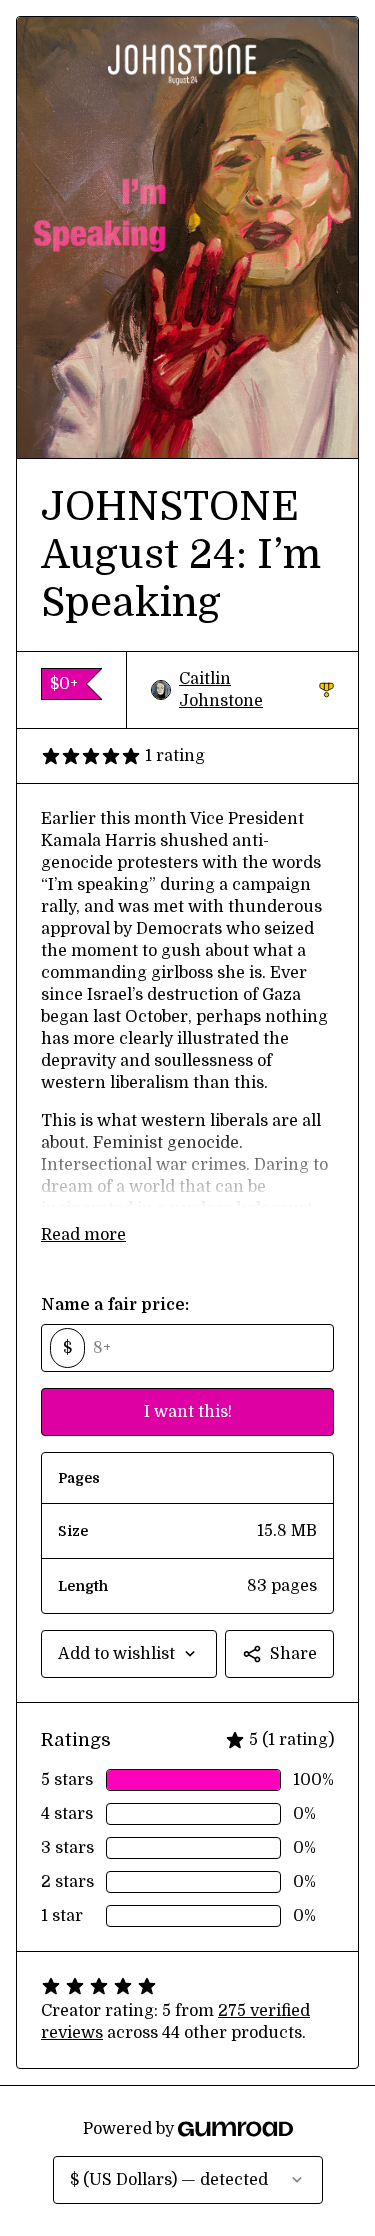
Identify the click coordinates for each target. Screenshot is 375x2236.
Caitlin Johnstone (256, 690)
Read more (83, 1235)
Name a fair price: (115, 1305)
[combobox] (129, 1654)
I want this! (188, 1412)
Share (293, 1654)
